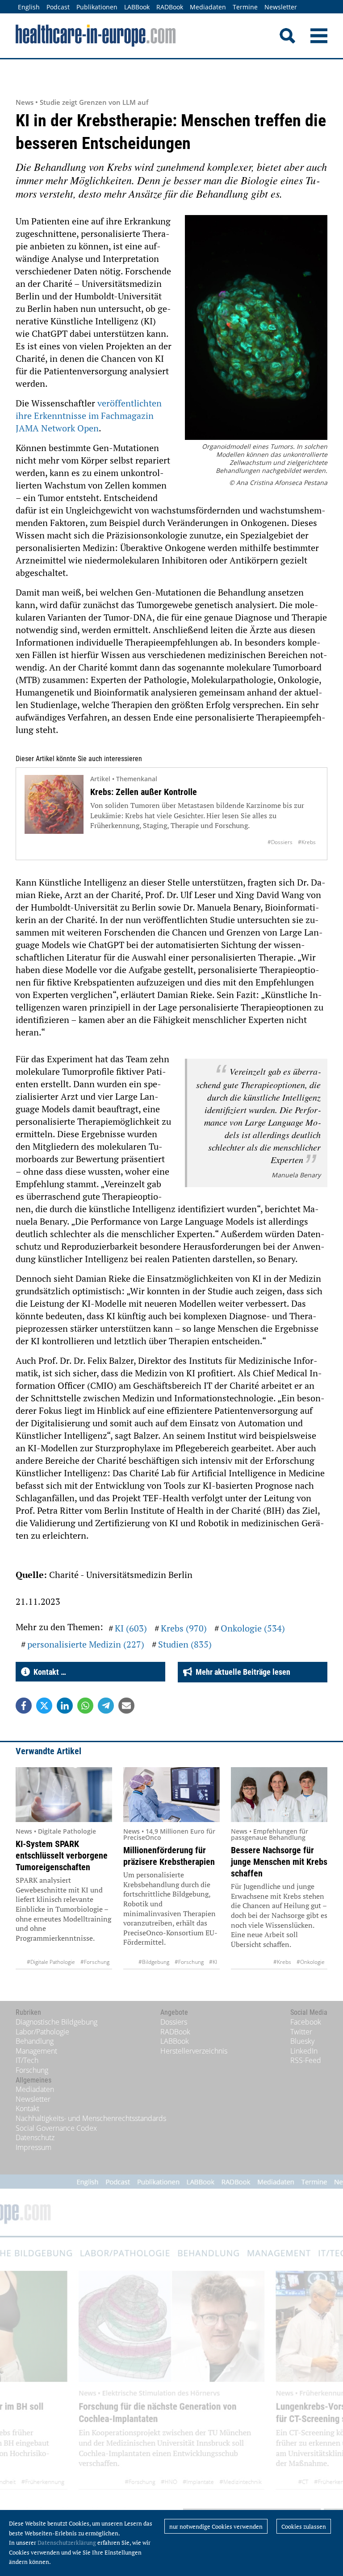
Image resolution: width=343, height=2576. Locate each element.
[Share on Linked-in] (65, 1706)
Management (36, 2051)
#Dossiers (280, 842)
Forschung (32, 2070)
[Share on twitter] (44, 1706)
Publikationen (97, 7)
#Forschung (95, 1962)
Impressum (33, 2147)
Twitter (301, 2032)
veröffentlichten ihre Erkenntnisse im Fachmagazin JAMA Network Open (89, 416)
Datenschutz (35, 2137)
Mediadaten (208, 7)
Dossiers (174, 2022)
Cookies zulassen (304, 2526)
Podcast (58, 7)
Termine (245, 7)
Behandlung (35, 2041)
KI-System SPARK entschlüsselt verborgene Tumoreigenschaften (62, 1855)
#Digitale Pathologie (51, 1962)
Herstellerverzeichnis (194, 2051)
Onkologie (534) (253, 1628)
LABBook (137, 7)
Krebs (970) (184, 1628)
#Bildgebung (154, 1962)
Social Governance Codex (56, 2128)
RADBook (170, 7)
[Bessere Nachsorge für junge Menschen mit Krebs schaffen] (279, 1795)
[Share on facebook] (24, 1706)
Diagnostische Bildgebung (56, 2022)
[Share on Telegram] (106, 1706)
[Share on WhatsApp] (85, 1706)
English (29, 7)
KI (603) (131, 1628)
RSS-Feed (306, 2060)
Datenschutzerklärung (67, 2543)
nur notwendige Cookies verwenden (216, 2526)
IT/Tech (27, 2060)
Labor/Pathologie (42, 2032)
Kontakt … (48, 1672)
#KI (213, 1962)
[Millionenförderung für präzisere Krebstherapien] (171, 1795)
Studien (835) (185, 1644)
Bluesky (302, 2041)
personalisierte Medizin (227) (86, 1644)
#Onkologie (311, 1962)
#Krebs (307, 842)
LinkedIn (304, 2051)
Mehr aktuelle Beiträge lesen (241, 1672)
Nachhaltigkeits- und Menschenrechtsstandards (91, 2118)
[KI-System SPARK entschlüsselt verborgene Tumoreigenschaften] (64, 1795)
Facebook (306, 2022)
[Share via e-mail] (126, 1706)
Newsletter (281, 7)
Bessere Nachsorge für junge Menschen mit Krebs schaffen (279, 1862)
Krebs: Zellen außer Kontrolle (144, 792)
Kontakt (27, 2108)
